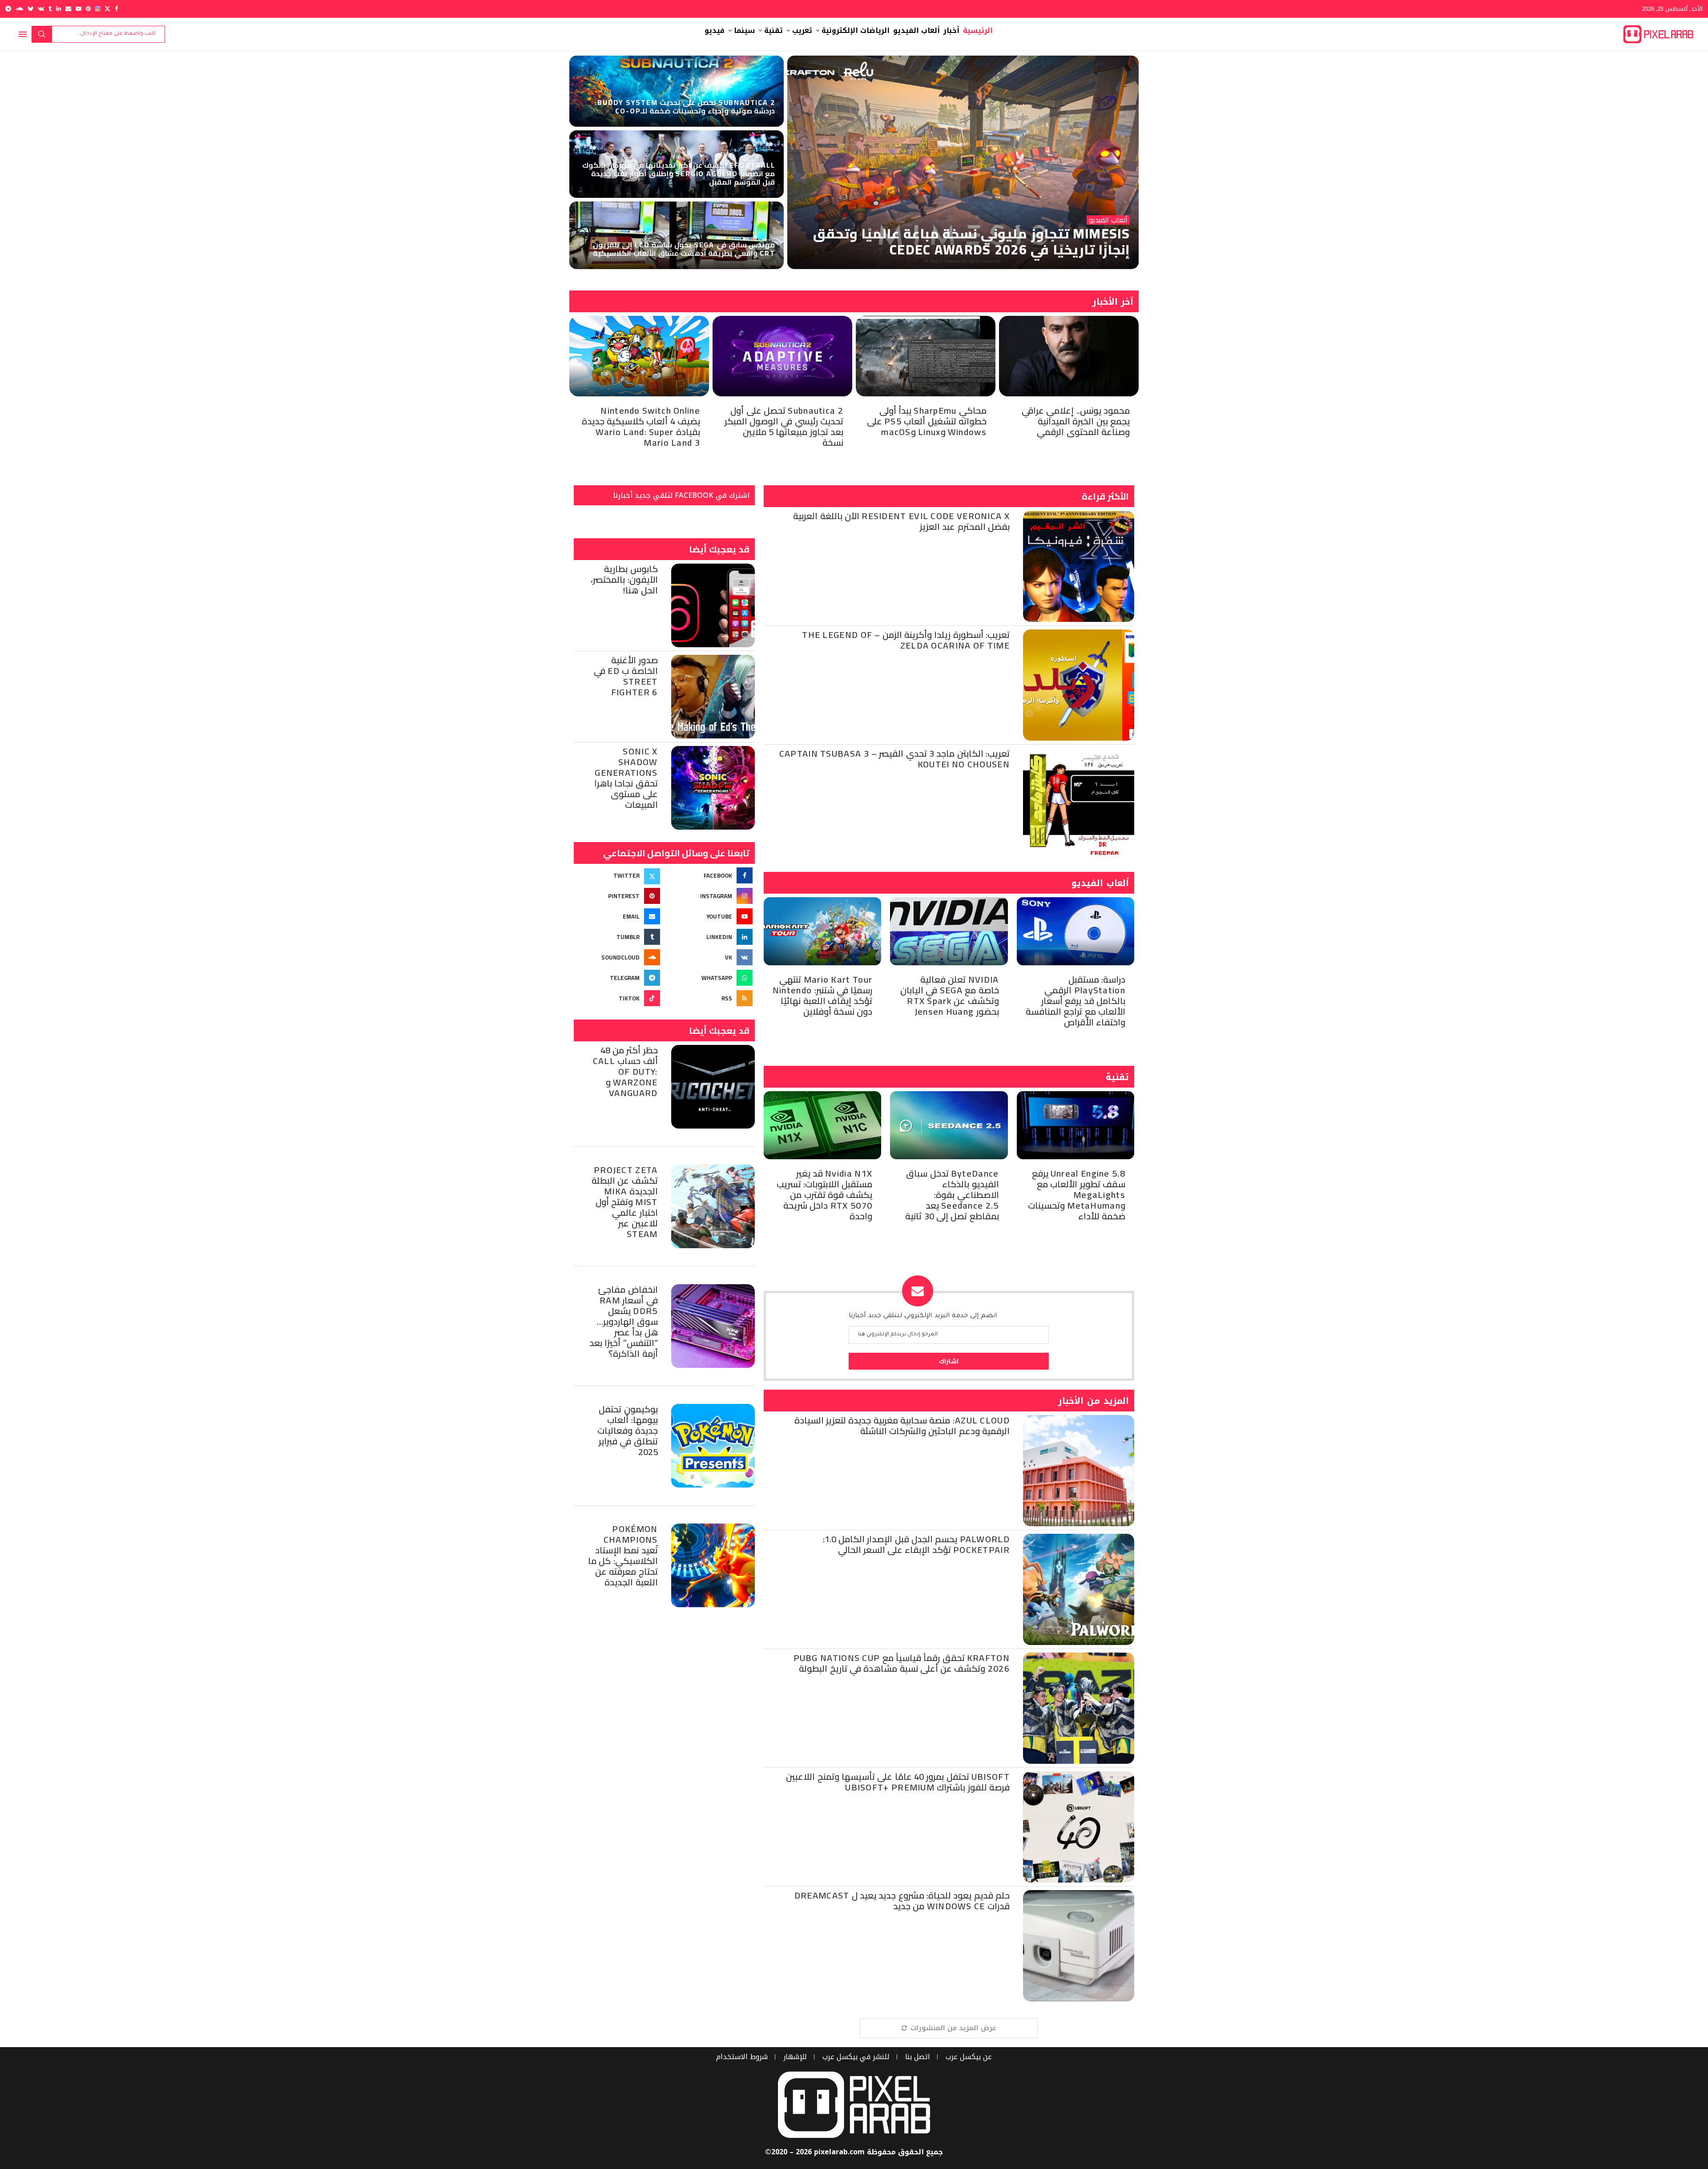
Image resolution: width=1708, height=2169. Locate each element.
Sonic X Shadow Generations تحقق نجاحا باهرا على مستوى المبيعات (626, 778)
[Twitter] (107, 9)
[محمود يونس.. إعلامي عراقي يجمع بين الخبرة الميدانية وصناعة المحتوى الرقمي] (1069, 356)
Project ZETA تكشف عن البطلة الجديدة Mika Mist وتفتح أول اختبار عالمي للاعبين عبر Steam (625, 1202)
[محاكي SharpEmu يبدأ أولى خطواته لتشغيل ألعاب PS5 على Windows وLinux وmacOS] (926, 356)
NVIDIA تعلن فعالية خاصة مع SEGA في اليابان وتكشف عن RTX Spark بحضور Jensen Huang (949, 995)
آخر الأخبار (1113, 302)
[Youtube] (79, 9)
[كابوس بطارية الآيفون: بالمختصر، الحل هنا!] (713, 605)
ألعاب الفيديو (1100, 883)
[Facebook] (116, 9)
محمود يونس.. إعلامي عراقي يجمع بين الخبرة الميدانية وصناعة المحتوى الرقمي (1076, 421)
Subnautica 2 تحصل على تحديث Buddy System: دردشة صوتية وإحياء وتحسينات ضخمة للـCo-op (685, 107)
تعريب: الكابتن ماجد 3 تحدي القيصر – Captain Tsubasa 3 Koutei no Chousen (894, 759)
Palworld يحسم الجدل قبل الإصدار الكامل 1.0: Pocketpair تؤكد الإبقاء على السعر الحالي (916, 1544)
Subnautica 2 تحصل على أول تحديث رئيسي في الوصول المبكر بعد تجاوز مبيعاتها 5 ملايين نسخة (784, 426)
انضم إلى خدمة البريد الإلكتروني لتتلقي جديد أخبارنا (923, 1316)
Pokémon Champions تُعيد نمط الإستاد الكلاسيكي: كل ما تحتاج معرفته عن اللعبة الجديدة (623, 1555)
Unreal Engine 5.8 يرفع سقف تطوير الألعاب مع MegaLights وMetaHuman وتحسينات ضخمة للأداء (1077, 1195)
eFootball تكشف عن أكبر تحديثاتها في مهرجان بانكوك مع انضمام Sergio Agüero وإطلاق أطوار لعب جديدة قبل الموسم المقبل (679, 173)
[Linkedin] (58, 9)
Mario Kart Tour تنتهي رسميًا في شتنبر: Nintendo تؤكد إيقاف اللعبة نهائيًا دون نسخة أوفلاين (822, 995)
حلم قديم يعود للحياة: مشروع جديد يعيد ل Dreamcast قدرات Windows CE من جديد (902, 1901)
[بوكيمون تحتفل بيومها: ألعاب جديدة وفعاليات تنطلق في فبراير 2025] (713, 1446)
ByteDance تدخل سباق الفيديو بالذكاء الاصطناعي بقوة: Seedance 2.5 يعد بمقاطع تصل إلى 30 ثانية (952, 1195)
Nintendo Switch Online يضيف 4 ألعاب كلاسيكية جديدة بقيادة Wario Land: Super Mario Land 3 (641, 426)
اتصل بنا (918, 2057)
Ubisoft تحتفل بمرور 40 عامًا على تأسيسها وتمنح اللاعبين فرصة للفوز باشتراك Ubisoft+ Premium (898, 1782)
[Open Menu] (23, 34)
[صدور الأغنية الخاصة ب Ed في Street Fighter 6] (713, 697)
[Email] (68, 9)
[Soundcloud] (19, 9)
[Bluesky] (30, 9)
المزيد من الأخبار (1094, 1401)
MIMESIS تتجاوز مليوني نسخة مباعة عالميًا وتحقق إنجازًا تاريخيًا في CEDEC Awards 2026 (971, 242)
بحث (42, 34)
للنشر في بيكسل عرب (856, 2057)
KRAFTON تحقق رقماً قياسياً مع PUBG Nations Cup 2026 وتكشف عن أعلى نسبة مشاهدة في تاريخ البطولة (902, 1663)
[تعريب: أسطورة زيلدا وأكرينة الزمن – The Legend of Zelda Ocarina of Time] (1079, 685)
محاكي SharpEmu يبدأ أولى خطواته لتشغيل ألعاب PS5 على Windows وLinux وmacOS (927, 421)
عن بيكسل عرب (969, 2057)
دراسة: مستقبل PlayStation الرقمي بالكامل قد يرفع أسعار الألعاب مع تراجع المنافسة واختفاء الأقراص (1076, 1001)
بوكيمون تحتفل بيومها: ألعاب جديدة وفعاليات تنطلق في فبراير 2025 (627, 1430)
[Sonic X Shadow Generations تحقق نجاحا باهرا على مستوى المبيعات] (713, 788)
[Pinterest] (88, 9)
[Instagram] (98, 9)
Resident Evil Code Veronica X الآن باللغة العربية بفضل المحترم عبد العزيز (901, 521)
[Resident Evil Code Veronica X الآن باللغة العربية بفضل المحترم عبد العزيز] (1079, 566)
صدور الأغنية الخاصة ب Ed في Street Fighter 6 (626, 676)
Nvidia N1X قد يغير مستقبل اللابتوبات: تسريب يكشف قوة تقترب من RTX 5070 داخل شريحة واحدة (825, 1195)
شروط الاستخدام (742, 2057)
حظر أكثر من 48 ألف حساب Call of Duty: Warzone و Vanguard (625, 1071)
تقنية (1117, 1077)
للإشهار (795, 2057)
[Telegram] (8, 9)
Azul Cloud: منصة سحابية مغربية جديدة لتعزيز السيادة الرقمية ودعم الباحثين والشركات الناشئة (902, 1425)
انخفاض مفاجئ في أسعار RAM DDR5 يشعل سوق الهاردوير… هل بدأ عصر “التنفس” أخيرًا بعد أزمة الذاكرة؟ (624, 1321)
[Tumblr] (50, 9)
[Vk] (41, 9)
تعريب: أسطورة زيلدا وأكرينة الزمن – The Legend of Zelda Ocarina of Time (906, 640)
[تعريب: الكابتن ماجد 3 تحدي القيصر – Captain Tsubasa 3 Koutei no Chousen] (1079, 804)
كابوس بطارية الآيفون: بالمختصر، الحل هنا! (624, 579)
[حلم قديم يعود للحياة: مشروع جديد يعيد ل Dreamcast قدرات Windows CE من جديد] (1079, 1946)
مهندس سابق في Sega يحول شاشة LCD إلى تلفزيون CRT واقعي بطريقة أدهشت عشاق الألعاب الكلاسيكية (684, 249)
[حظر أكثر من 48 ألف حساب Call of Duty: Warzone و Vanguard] (713, 1087)
